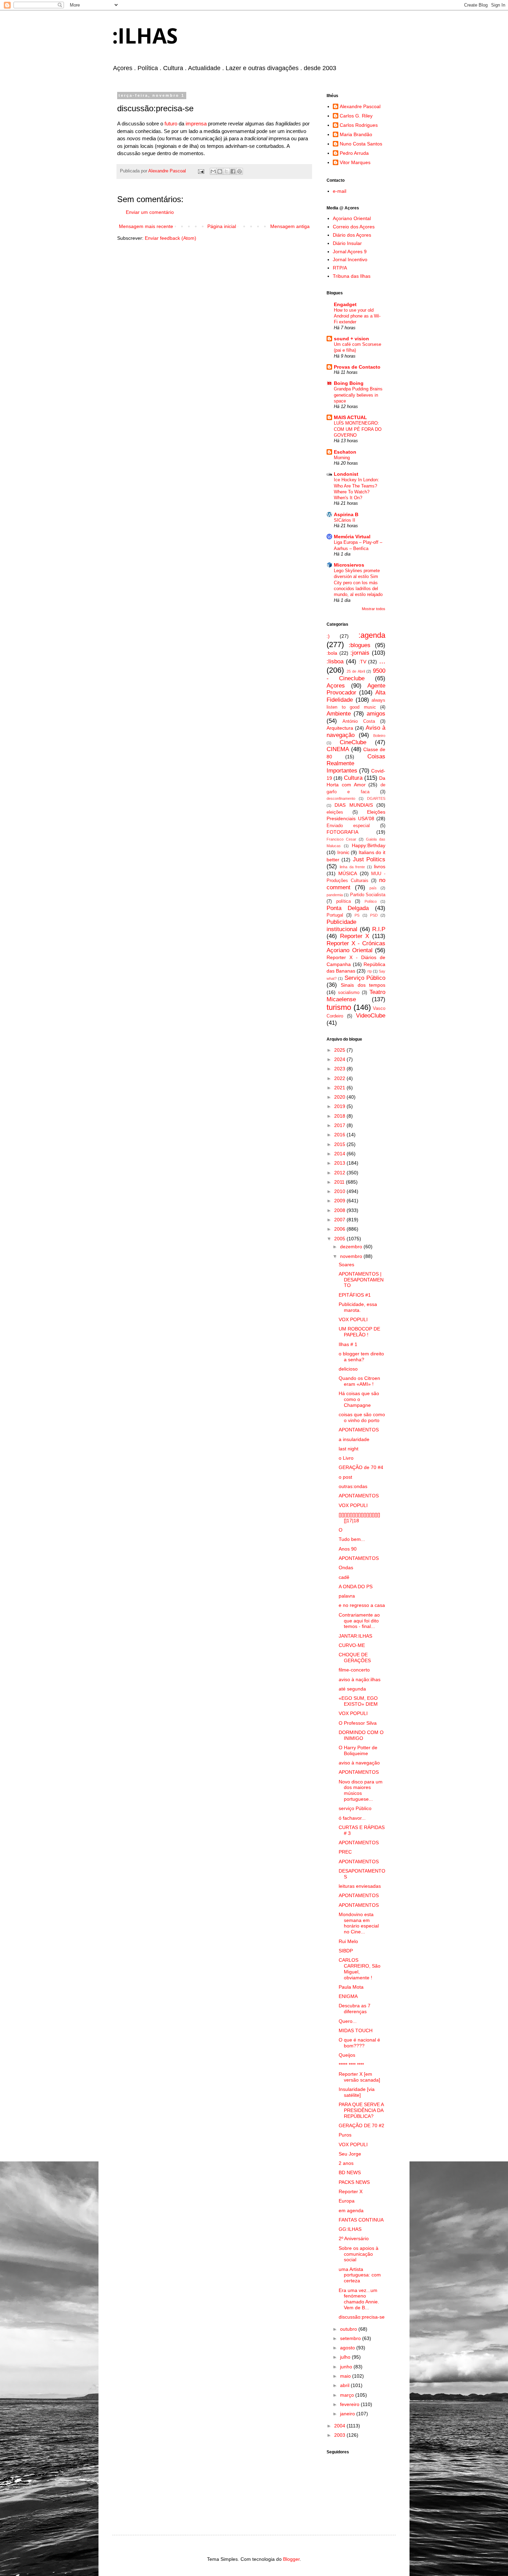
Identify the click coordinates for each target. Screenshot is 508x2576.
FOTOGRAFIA (342, 832)
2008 (340, 1210)
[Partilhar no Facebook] (233, 171)
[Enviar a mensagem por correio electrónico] (201, 171)
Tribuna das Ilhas (352, 276)
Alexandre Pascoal (360, 106)
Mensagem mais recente (146, 226)
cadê (344, 1577)
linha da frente (352, 867)
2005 (340, 1239)
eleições (335, 812)
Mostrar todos (374, 609)
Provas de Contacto (357, 367)
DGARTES (376, 798)
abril (345, 2385)
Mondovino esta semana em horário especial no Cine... (359, 1923)
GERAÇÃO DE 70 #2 (361, 2125)
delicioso (348, 1369)
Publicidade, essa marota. (358, 1307)
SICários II (345, 520)
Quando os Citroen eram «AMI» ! (359, 1381)
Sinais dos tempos (363, 985)
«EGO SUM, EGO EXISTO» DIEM (358, 1701)
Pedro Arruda (354, 153)
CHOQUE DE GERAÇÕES (355, 1658)
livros (380, 866)
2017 (340, 1125)
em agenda (351, 2210)
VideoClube (371, 1016)
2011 (340, 1182)
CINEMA (338, 749)
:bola (332, 653)
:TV (363, 662)
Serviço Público (365, 978)
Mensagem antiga (290, 226)
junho (347, 2367)
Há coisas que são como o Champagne (359, 1399)
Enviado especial (348, 826)
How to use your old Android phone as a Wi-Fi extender (357, 316)
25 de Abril (356, 671)
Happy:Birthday (369, 845)
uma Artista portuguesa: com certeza (360, 2275)
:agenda (372, 635)
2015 (340, 1144)
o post (345, 1477)
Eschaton (345, 452)
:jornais (360, 653)
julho (346, 2357)
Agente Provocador (356, 689)
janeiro (348, 2414)
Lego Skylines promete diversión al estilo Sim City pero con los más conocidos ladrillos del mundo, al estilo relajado (358, 583)
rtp (370, 971)
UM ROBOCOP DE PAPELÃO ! (359, 1332)
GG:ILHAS (350, 2229)
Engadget (345, 304)
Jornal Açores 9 (350, 252)
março (348, 2395)
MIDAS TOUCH (356, 2030)
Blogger (291, 2559)
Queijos (347, 2055)
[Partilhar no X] (226, 171)
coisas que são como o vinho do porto (362, 1417)
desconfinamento (341, 798)
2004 (340, 2426)
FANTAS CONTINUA (361, 2220)
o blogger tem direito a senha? (361, 1357)
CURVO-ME (352, 1645)
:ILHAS (145, 36)
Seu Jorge (350, 2154)
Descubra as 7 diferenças (355, 2009)
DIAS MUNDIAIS (354, 805)
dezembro (352, 1247)
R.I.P (379, 929)
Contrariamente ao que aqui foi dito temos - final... (359, 1621)
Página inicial (222, 226)
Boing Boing (349, 383)
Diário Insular (347, 243)
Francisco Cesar (341, 839)
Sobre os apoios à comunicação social (359, 2254)
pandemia (335, 895)
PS (357, 915)
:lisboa (335, 661)
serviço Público (355, 1808)
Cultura (353, 778)
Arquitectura (340, 728)
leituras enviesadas (360, 1886)
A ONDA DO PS (356, 1587)
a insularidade (354, 1439)
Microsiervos (349, 565)
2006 (340, 1229)
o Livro (346, 1458)
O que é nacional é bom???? (359, 2043)
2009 (340, 1201)
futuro (171, 124)
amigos (376, 714)
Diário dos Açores (352, 235)
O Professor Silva (358, 1723)
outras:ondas (353, 1486)
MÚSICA (348, 873)
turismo (339, 1007)
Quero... (348, 2021)
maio (346, 2376)
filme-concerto (354, 1670)
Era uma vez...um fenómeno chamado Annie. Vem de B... (359, 2299)
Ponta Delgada (348, 908)
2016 (340, 1135)
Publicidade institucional (342, 926)
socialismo (349, 993)
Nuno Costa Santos (361, 144)
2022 (340, 1078)
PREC (345, 1852)
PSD (374, 915)
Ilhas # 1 (348, 1344)
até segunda (352, 1689)
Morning (342, 458)
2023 (340, 1069)
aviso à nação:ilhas (360, 1679)
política (344, 901)
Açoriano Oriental (352, 218)
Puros (345, 2135)
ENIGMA (348, 1996)
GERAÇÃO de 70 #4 (361, 1467)
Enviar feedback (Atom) (171, 238)
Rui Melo (348, 1941)
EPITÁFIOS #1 (355, 1295)
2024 (340, 1059)
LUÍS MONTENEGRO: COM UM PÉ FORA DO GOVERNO (358, 429)
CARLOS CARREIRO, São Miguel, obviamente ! (360, 1969)
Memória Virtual (352, 537)
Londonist (346, 474)
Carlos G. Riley (356, 116)
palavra (347, 1596)
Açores (336, 686)
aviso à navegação (359, 1763)
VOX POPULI (353, 1319)
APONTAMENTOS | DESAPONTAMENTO (361, 1280)
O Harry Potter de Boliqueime (358, 1750)
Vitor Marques (355, 162)
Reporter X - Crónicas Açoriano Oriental (356, 947)
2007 (340, 1220)
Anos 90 (348, 1549)
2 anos (346, 2163)
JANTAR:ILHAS (355, 1636)
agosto (348, 2348)
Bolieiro (379, 736)
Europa (347, 2201)
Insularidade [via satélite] (357, 2092)
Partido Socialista (368, 895)
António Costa (359, 721)
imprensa (196, 124)
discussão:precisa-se (362, 2317)
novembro (352, 1256)
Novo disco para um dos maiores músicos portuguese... (361, 1790)
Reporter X (355, 936)
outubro (349, 2329)
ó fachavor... (352, 1818)
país (373, 888)
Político (371, 901)
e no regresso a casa (362, 1605)
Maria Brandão (356, 134)
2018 (340, 1116)
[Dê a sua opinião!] (220, 171)
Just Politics (369, 859)
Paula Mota (351, 1987)
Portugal (335, 915)
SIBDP (346, 1951)
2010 (340, 1191)
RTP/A (340, 268)
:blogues (360, 645)
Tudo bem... (352, 1539)
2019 (340, 1106)
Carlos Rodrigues (359, 125)
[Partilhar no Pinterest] (239, 171)
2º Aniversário (354, 2238)
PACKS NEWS (354, 2182)
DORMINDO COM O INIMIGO (361, 1735)
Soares (346, 1265)
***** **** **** (351, 2065)
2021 (340, 1088)
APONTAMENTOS (359, 1430)
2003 (340, 2435)
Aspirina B (346, 514)
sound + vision (351, 339)
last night (349, 1449)
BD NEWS (350, 2172)
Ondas (346, 1568)
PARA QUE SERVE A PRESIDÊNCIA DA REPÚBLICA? (361, 2110)
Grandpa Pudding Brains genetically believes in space (358, 395)
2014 (340, 1154)
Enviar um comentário (150, 212)
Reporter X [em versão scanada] (359, 2077)
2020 (340, 1097)
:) (328, 636)
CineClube (353, 742)
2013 (340, 1163)
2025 (340, 1050)
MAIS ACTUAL (350, 417)
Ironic (343, 852)
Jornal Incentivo (350, 259)
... (382, 661)
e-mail (340, 191)
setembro (351, 2338)
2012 (340, 1173)
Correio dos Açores (354, 227)
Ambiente (339, 714)
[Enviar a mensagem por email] (213, 171)
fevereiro (350, 2404)
